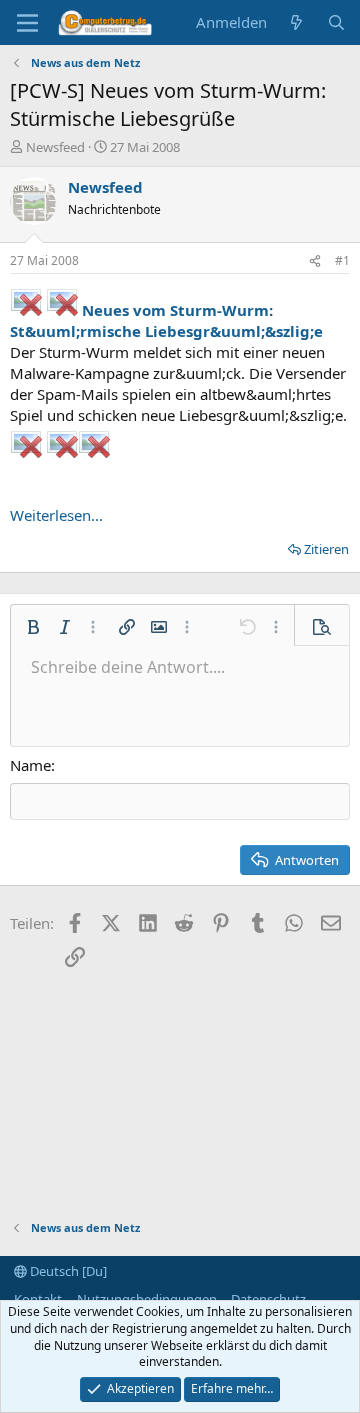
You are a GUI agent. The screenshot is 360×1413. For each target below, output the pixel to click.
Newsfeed (55, 147)
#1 (342, 260)
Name (30, 765)
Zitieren (326, 549)
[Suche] (336, 22)
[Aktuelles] (296, 22)
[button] (33, 627)
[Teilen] (315, 261)
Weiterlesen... (56, 515)
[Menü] (27, 23)
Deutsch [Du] (67, 1271)
